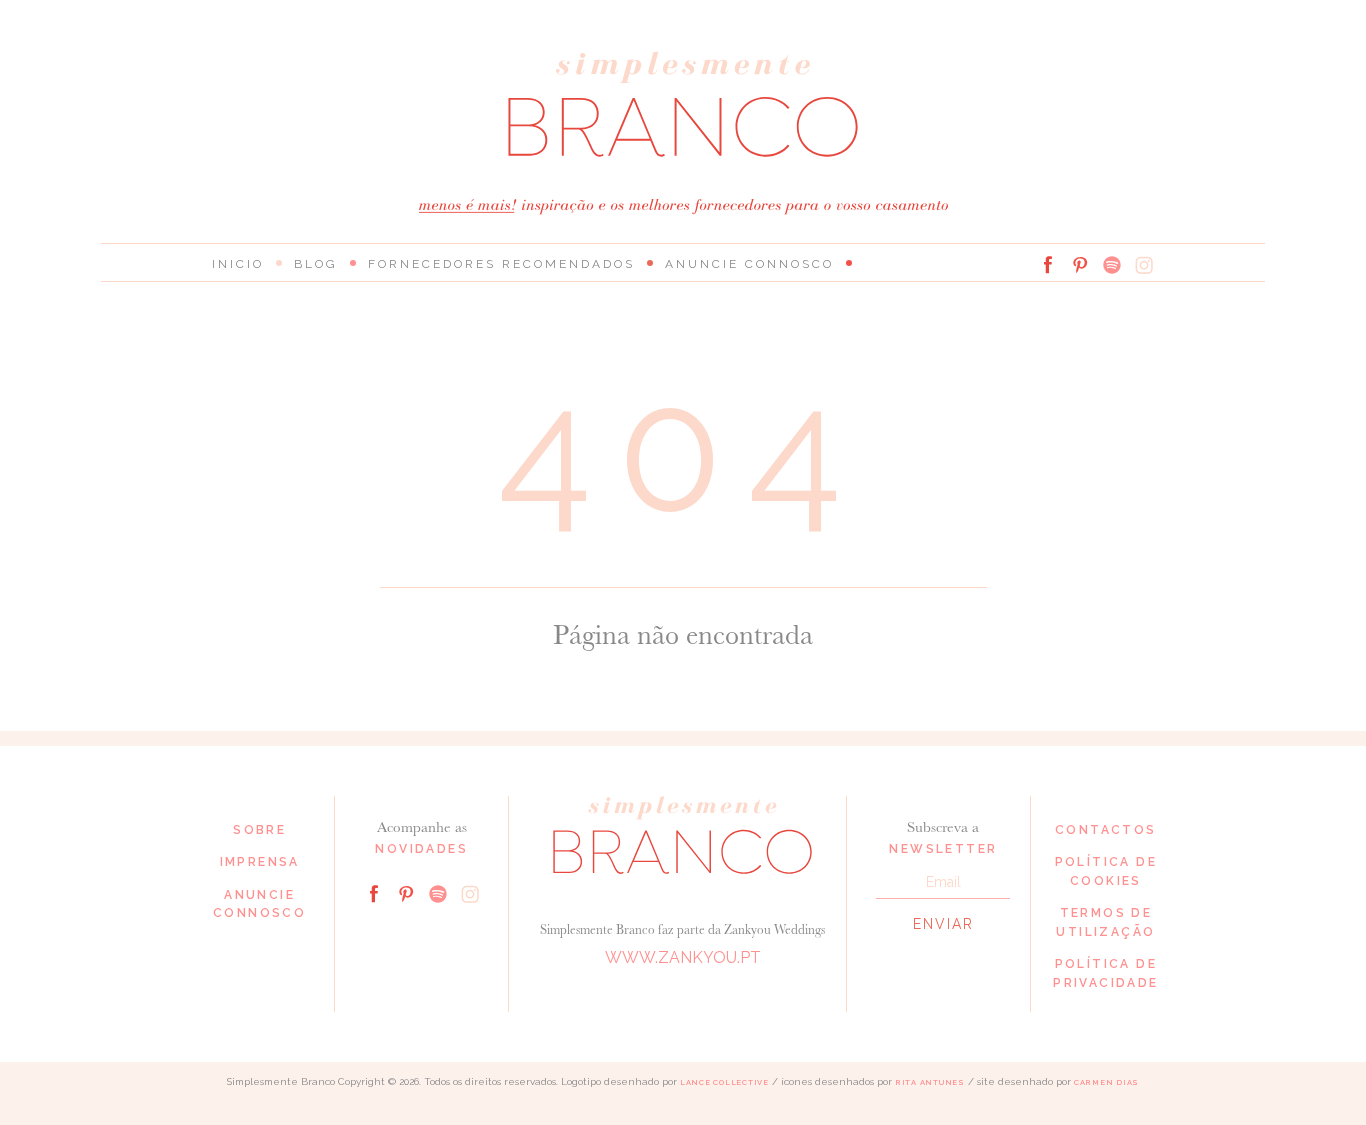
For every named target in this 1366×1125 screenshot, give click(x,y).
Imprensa (260, 862)
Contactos (1106, 830)
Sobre (259, 830)
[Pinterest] (1080, 265)
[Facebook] (1048, 265)
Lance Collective (724, 1082)
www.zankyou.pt (683, 957)
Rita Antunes (930, 1082)
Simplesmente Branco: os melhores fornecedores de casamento (683, 104)
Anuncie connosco (749, 264)
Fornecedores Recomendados (501, 264)
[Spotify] (1112, 265)
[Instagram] (1144, 265)
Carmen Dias (1106, 1082)
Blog (316, 264)
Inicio (238, 264)
